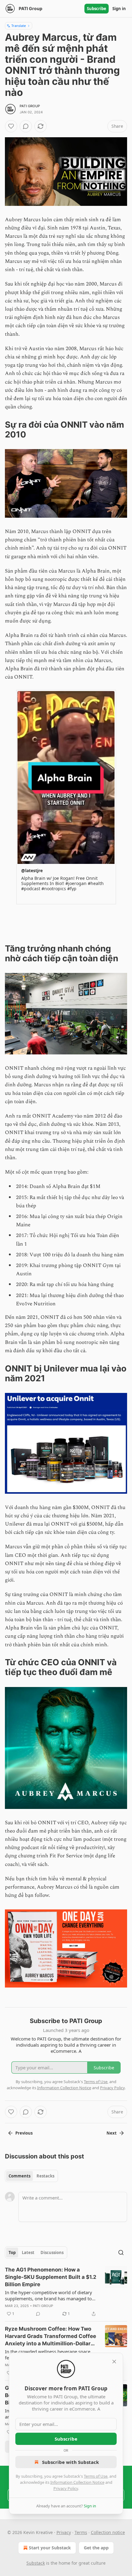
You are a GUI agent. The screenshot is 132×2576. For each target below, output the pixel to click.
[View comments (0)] (26, 126)
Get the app (96, 2548)
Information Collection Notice (77, 2482)
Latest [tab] (28, 2253)
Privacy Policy (66, 2488)
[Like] (11, 126)
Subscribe (97, 9)
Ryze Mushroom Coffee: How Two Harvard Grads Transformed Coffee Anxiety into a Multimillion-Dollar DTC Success (50, 2336)
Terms (81, 2532)
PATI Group (30, 106)
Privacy (64, 2532)
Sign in (119, 9)
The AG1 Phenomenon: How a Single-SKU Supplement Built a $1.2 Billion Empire (51, 2277)
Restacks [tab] (45, 2176)
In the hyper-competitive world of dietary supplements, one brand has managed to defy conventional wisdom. (49, 2295)
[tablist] (31, 2176)
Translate (19, 26)
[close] (114, 2362)
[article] (66, 2292)
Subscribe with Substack (70, 2462)
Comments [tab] (19, 2176)
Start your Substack (50, 2548)
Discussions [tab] (52, 2253)
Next (112, 2133)
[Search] (121, 2253)
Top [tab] (12, 2253)
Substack (36, 2563)
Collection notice (108, 2532)
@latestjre (32, 870)
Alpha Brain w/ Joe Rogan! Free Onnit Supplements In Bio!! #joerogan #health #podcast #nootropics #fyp (62, 883)
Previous (24, 2133)
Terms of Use (96, 2476)
